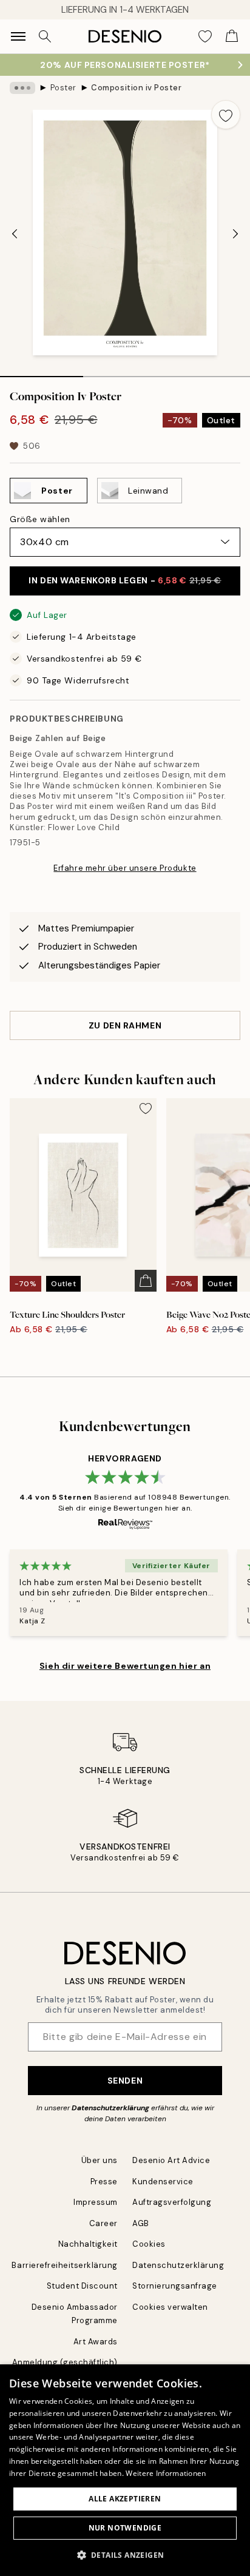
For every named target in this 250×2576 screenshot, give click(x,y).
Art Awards (96, 2342)
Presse (104, 2182)
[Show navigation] (18, 36)
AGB (141, 2223)
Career (103, 2223)
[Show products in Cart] (232, 36)
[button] (125, 2555)
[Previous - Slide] (15, 234)
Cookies (149, 2244)
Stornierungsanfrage (175, 2286)
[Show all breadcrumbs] (22, 88)
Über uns (100, 2160)
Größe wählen (40, 519)
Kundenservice (163, 2182)
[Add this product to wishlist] (226, 115)
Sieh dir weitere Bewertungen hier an (125, 1666)
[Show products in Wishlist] (205, 36)
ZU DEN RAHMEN (125, 1025)
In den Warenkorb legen (125, 580)
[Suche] (45, 36)
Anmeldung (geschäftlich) (65, 2362)
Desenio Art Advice (171, 2160)
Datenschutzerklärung (110, 2108)
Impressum (96, 2202)
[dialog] (125, 2470)
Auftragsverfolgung (172, 2202)
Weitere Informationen (166, 2473)
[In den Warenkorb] (146, 1281)
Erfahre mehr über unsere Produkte (125, 868)
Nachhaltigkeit (88, 2244)
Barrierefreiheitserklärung (65, 2265)
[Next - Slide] (235, 234)
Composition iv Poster (136, 88)
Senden (125, 2081)
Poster (63, 88)
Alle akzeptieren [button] (125, 2499)
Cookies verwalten (170, 2307)
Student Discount (82, 2286)
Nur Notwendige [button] (125, 2528)
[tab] (42, 372)
